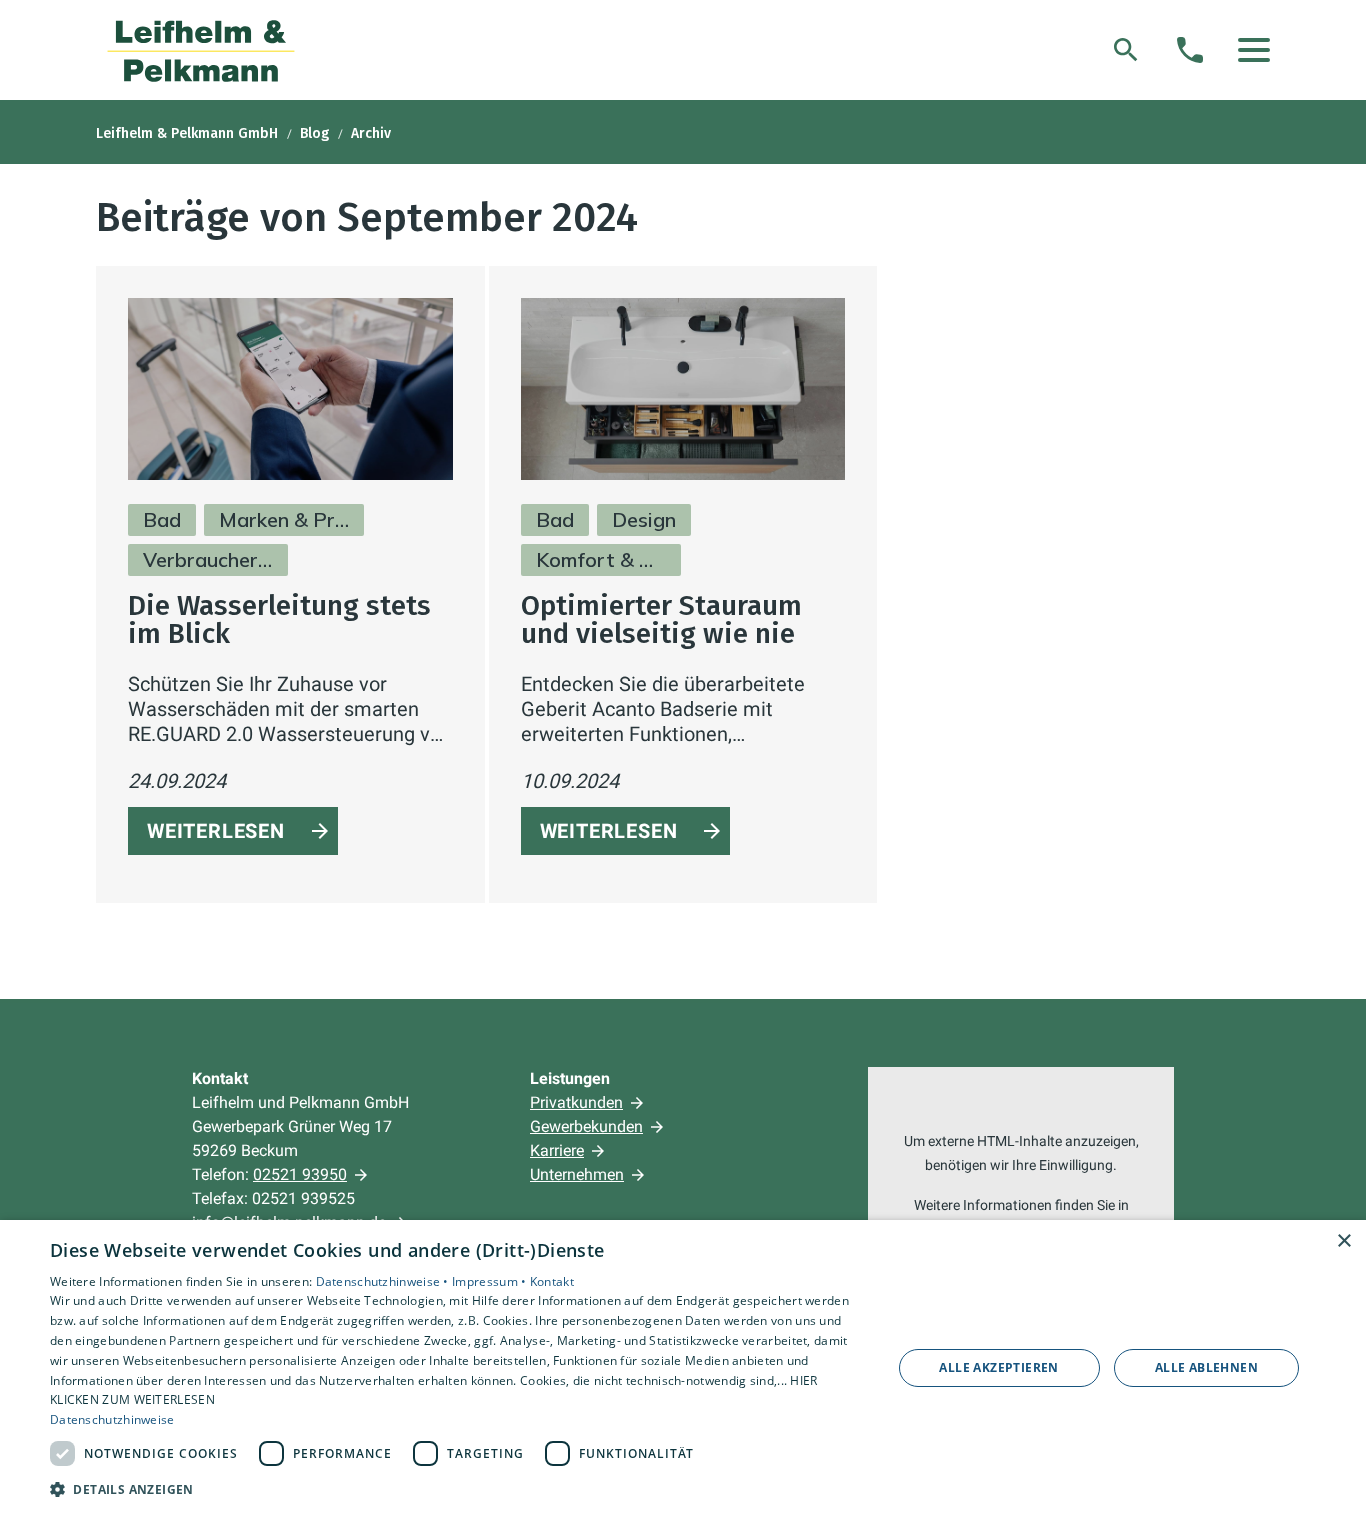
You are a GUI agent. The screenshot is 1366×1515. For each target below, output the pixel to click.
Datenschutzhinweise (112, 1419)
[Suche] (1126, 50)
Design (644, 519)
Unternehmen (577, 1174)
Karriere (557, 1150)
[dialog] (683, 1367)
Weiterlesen (216, 831)
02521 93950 (300, 1174)
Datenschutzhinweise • (384, 1281)
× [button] (1343, 1241)
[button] (1254, 50)
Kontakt (552, 1281)
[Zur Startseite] (201, 50)
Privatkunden (576, 1102)
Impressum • (491, 1281)
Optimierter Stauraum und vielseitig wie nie (661, 619)
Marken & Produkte (284, 519)
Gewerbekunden (586, 1126)
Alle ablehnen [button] (1206, 1367)
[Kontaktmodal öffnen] (1190, 50)
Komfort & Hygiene (601, 559)
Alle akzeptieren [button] (998, 1367)
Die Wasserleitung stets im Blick (279, 619)
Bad (162, 519)
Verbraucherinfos (208, 559)
